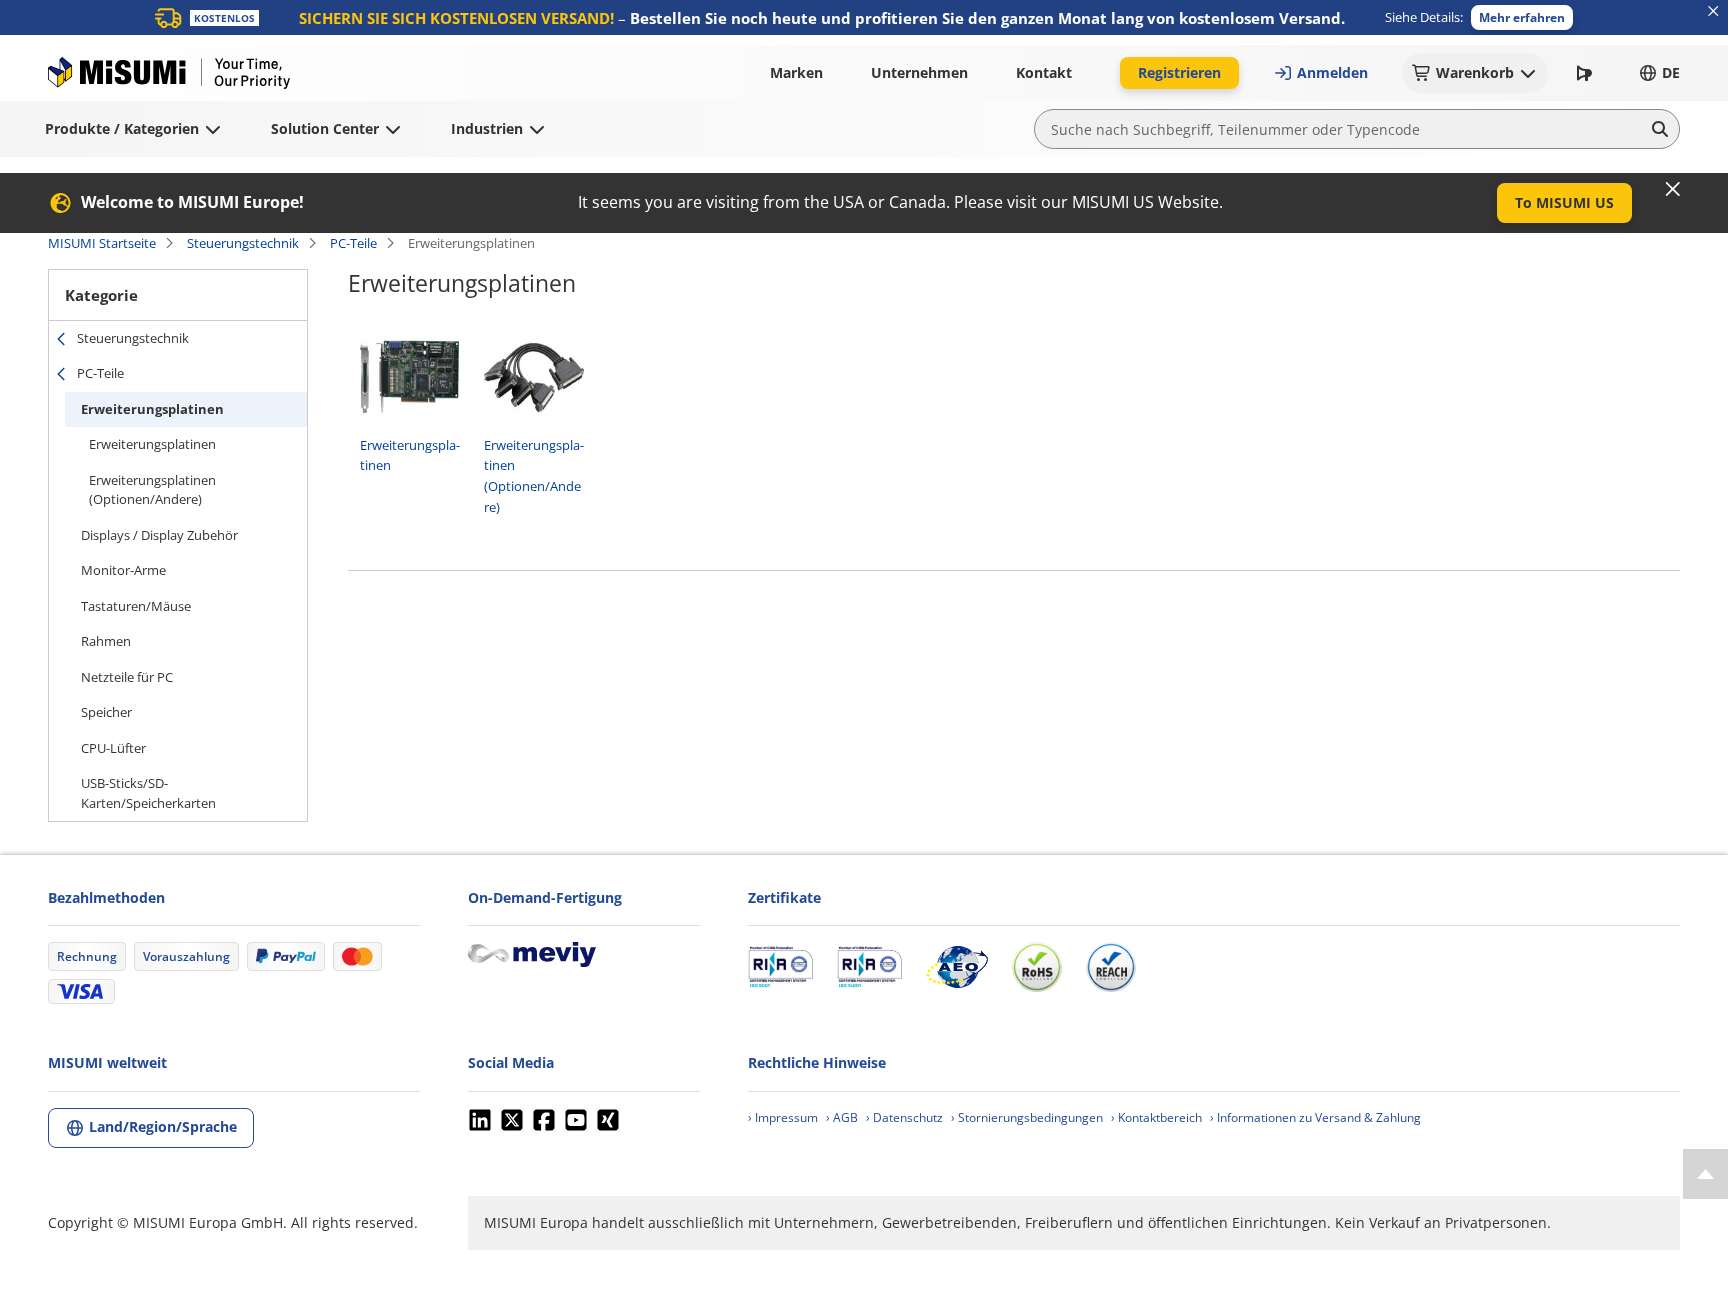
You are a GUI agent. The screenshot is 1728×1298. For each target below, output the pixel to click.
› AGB (842, 1117)
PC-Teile (353, 243)
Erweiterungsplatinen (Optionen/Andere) (152, 490)
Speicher (106, 712)
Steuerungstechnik (243, 243)
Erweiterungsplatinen (152, 409)
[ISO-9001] (780, 967)
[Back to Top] (1705, 1174)
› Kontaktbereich (1156, 1117)
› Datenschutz (904, 1117)
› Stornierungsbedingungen (1027, 1117)
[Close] (1673, 189)
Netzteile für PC (127, 677)
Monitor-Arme (123, 570)
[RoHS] (1037, 967)
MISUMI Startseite (102, 243)
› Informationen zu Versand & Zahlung (1315, 1117)
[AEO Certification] (957, 967)
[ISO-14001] (869, 967)
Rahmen (106, 641)
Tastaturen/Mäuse (136, 606)
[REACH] (1111, 967)
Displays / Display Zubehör (159, 535)
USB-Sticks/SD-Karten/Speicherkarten (148, 793)
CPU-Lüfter (113, 748)
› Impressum (783, 1117)
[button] (1522, 17)
